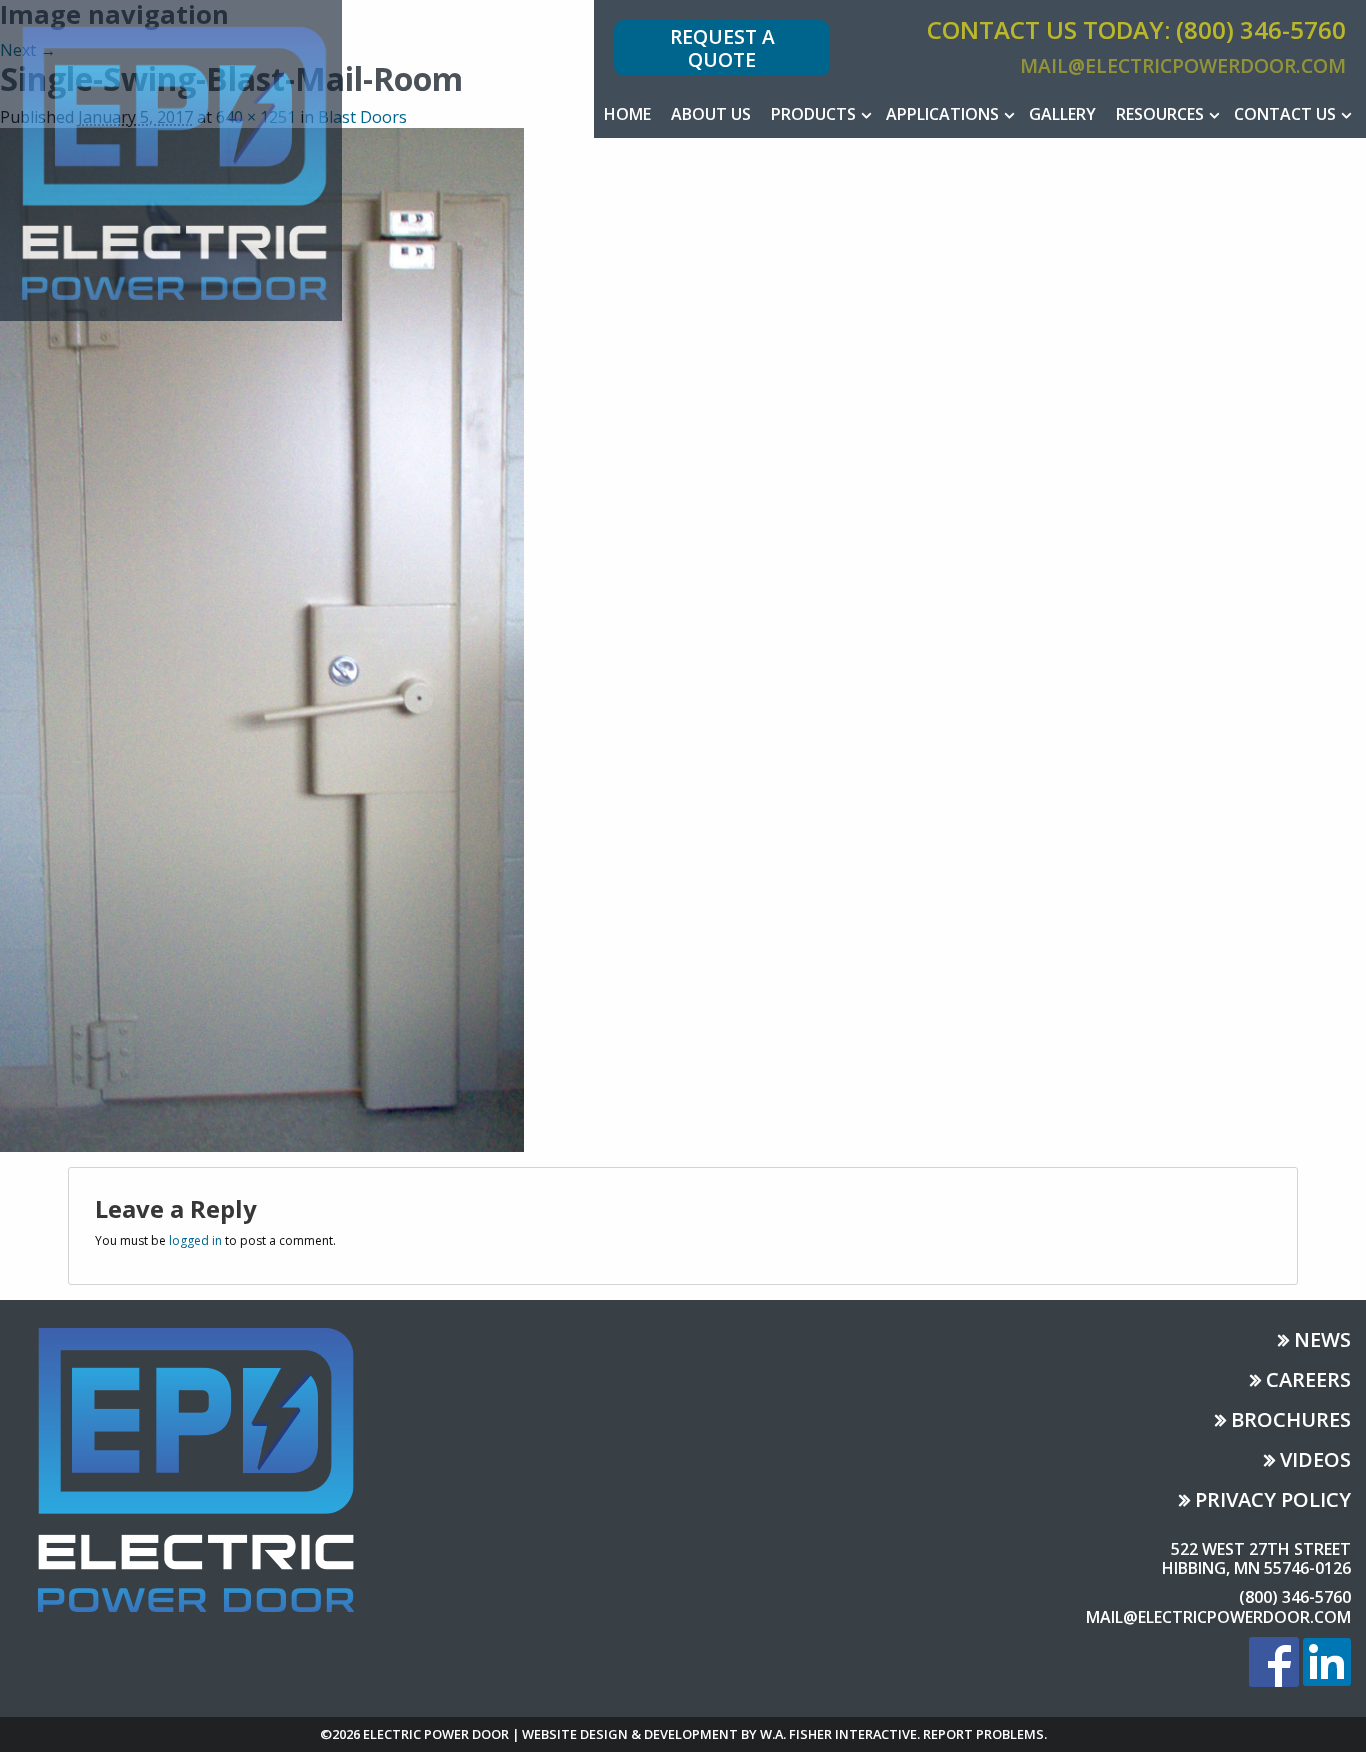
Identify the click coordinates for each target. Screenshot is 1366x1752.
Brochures (1291, 1421)
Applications (942, 114)
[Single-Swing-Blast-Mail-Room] (262, 638)
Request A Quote (722, 48)
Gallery (1062, 114)
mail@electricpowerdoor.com (1183, 65)
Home (627, 114)
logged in (195, 1240)
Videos (1315, 1461)
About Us (711, 114)
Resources (1160, 114)
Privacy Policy (1273, 1501)
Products (813, 114)
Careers (1308, 1381)
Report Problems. (985, 1734)
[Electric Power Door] (171, 159)
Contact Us (1285, 114)
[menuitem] (627, 114)
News (1322, 1341)
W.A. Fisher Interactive (838, 1734)
